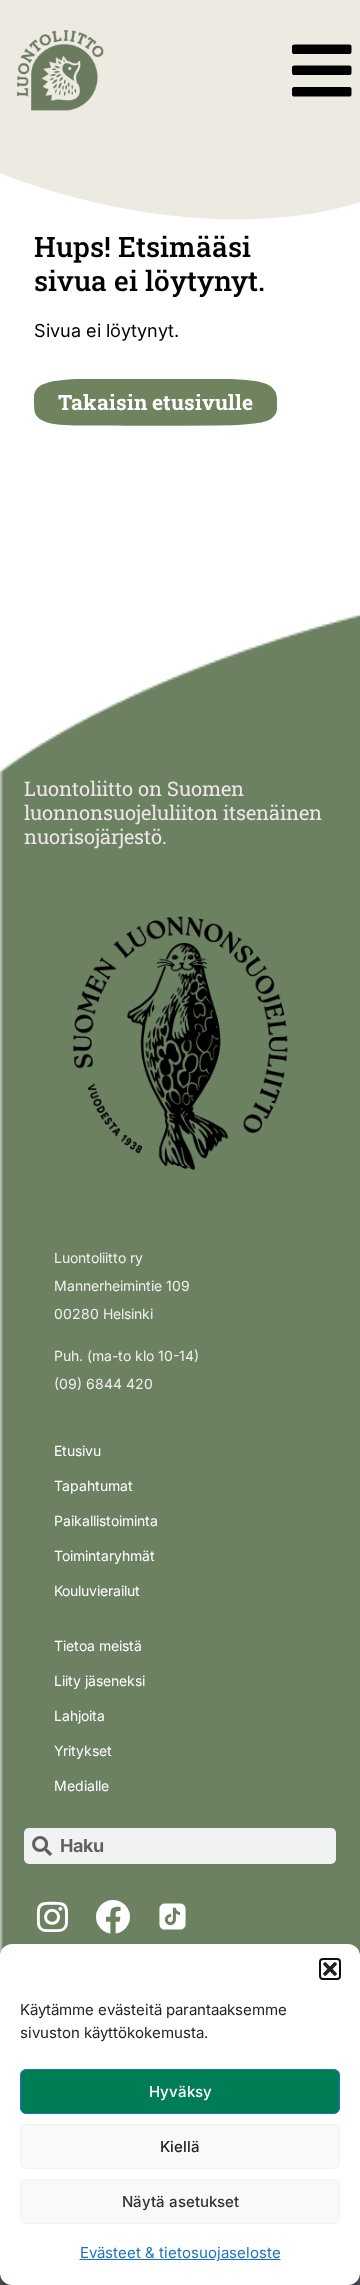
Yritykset (83, 1750)
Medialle (81, 1785)
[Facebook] (112, 1917)
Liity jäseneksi (99, 1680)
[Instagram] (52, 1917)
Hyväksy (180, 2091)
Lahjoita (79, 1715)
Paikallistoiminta (106, 1520)
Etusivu (77, 1450)
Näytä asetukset (180, 2201)
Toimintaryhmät (104, 1555)
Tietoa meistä (98, 1645)
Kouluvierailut (97, 1590)
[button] (330, 1969)
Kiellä (180, 2146)
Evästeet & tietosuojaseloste (180, 2252)
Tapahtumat (93, 1485)
